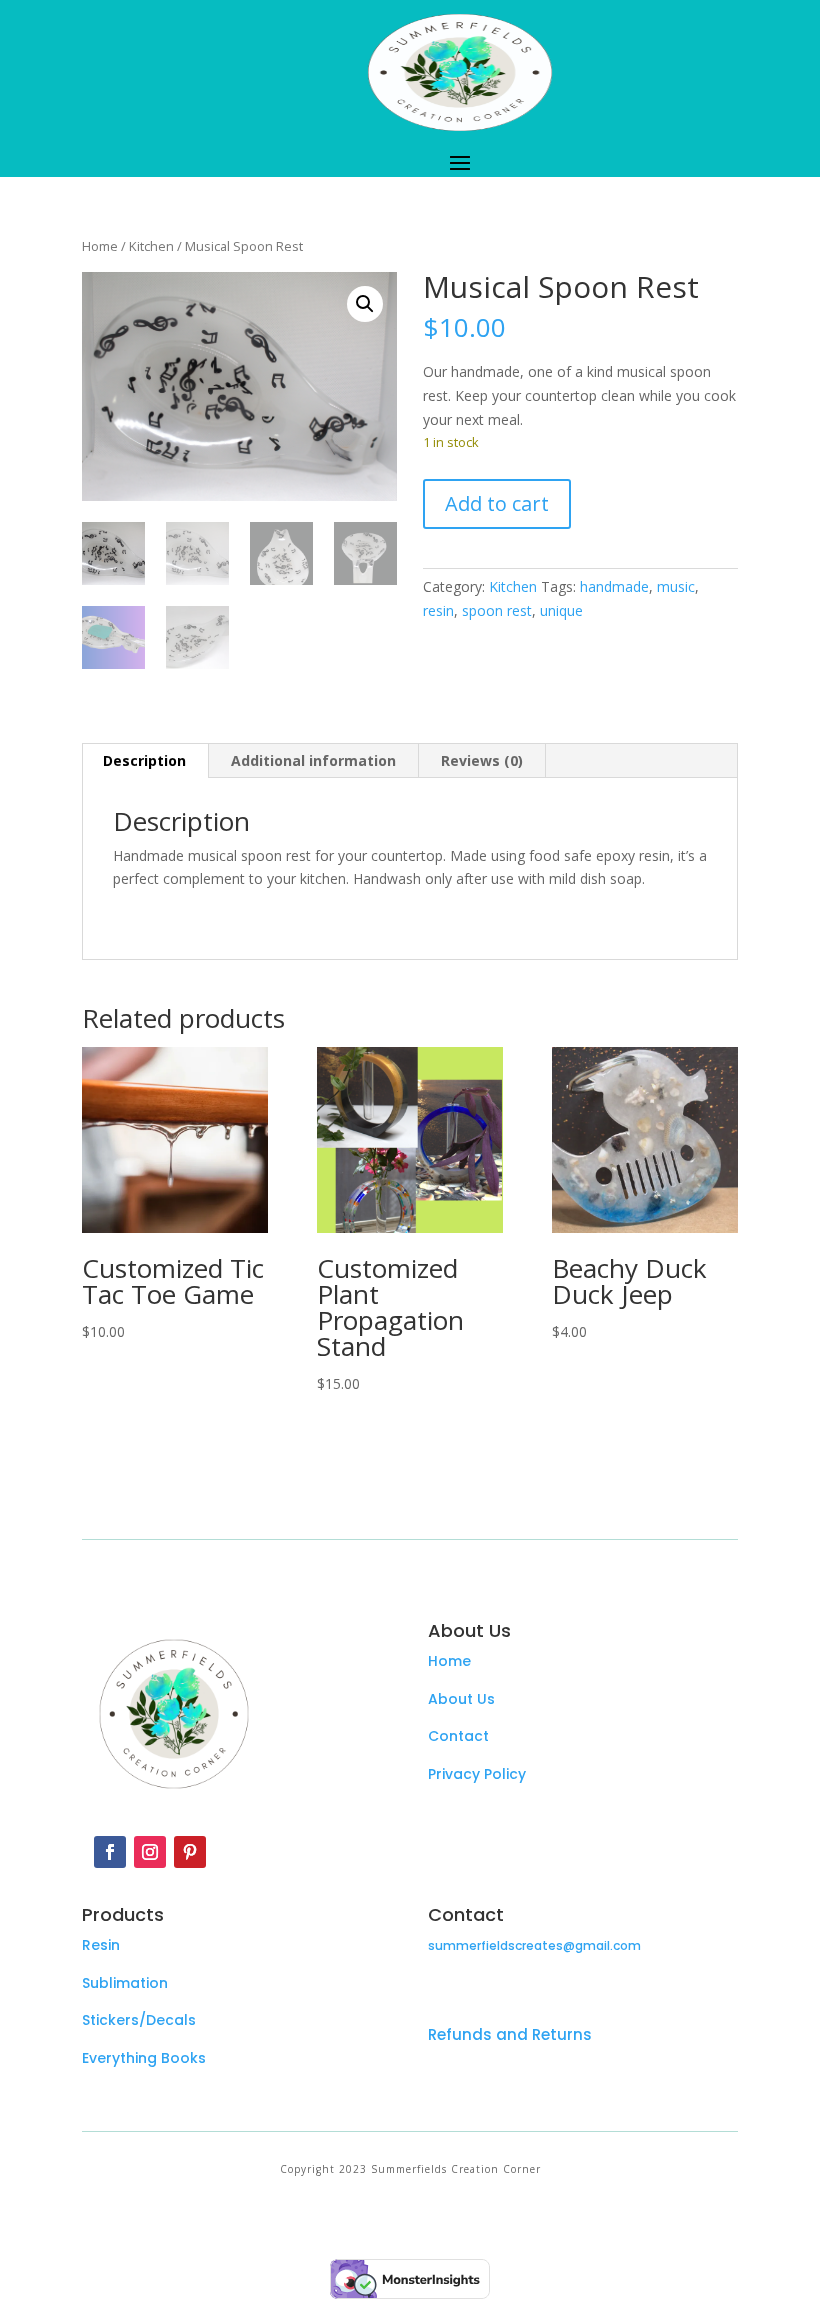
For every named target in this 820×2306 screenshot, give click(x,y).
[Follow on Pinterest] (190, 1852)
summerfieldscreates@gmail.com (534, 1945)
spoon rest (497, 610)
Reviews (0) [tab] (482, 760)
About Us (461, 1699)
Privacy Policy (477, 1774)
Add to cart (497, 503)
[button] (365, 304)
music (676, 586)
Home (100, 246)
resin (438, 610)
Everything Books (144, 2058)
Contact (458, 1736)
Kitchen (151, 246)
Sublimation (125, 1983)
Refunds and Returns (510, 2034)
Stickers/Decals (139, 2020)
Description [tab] (144, 760)
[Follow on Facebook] (110, 1852)
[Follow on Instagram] (150, 1852)
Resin (101, 1945)
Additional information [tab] (313, 760)
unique (561, 610)
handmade (614, 586)
